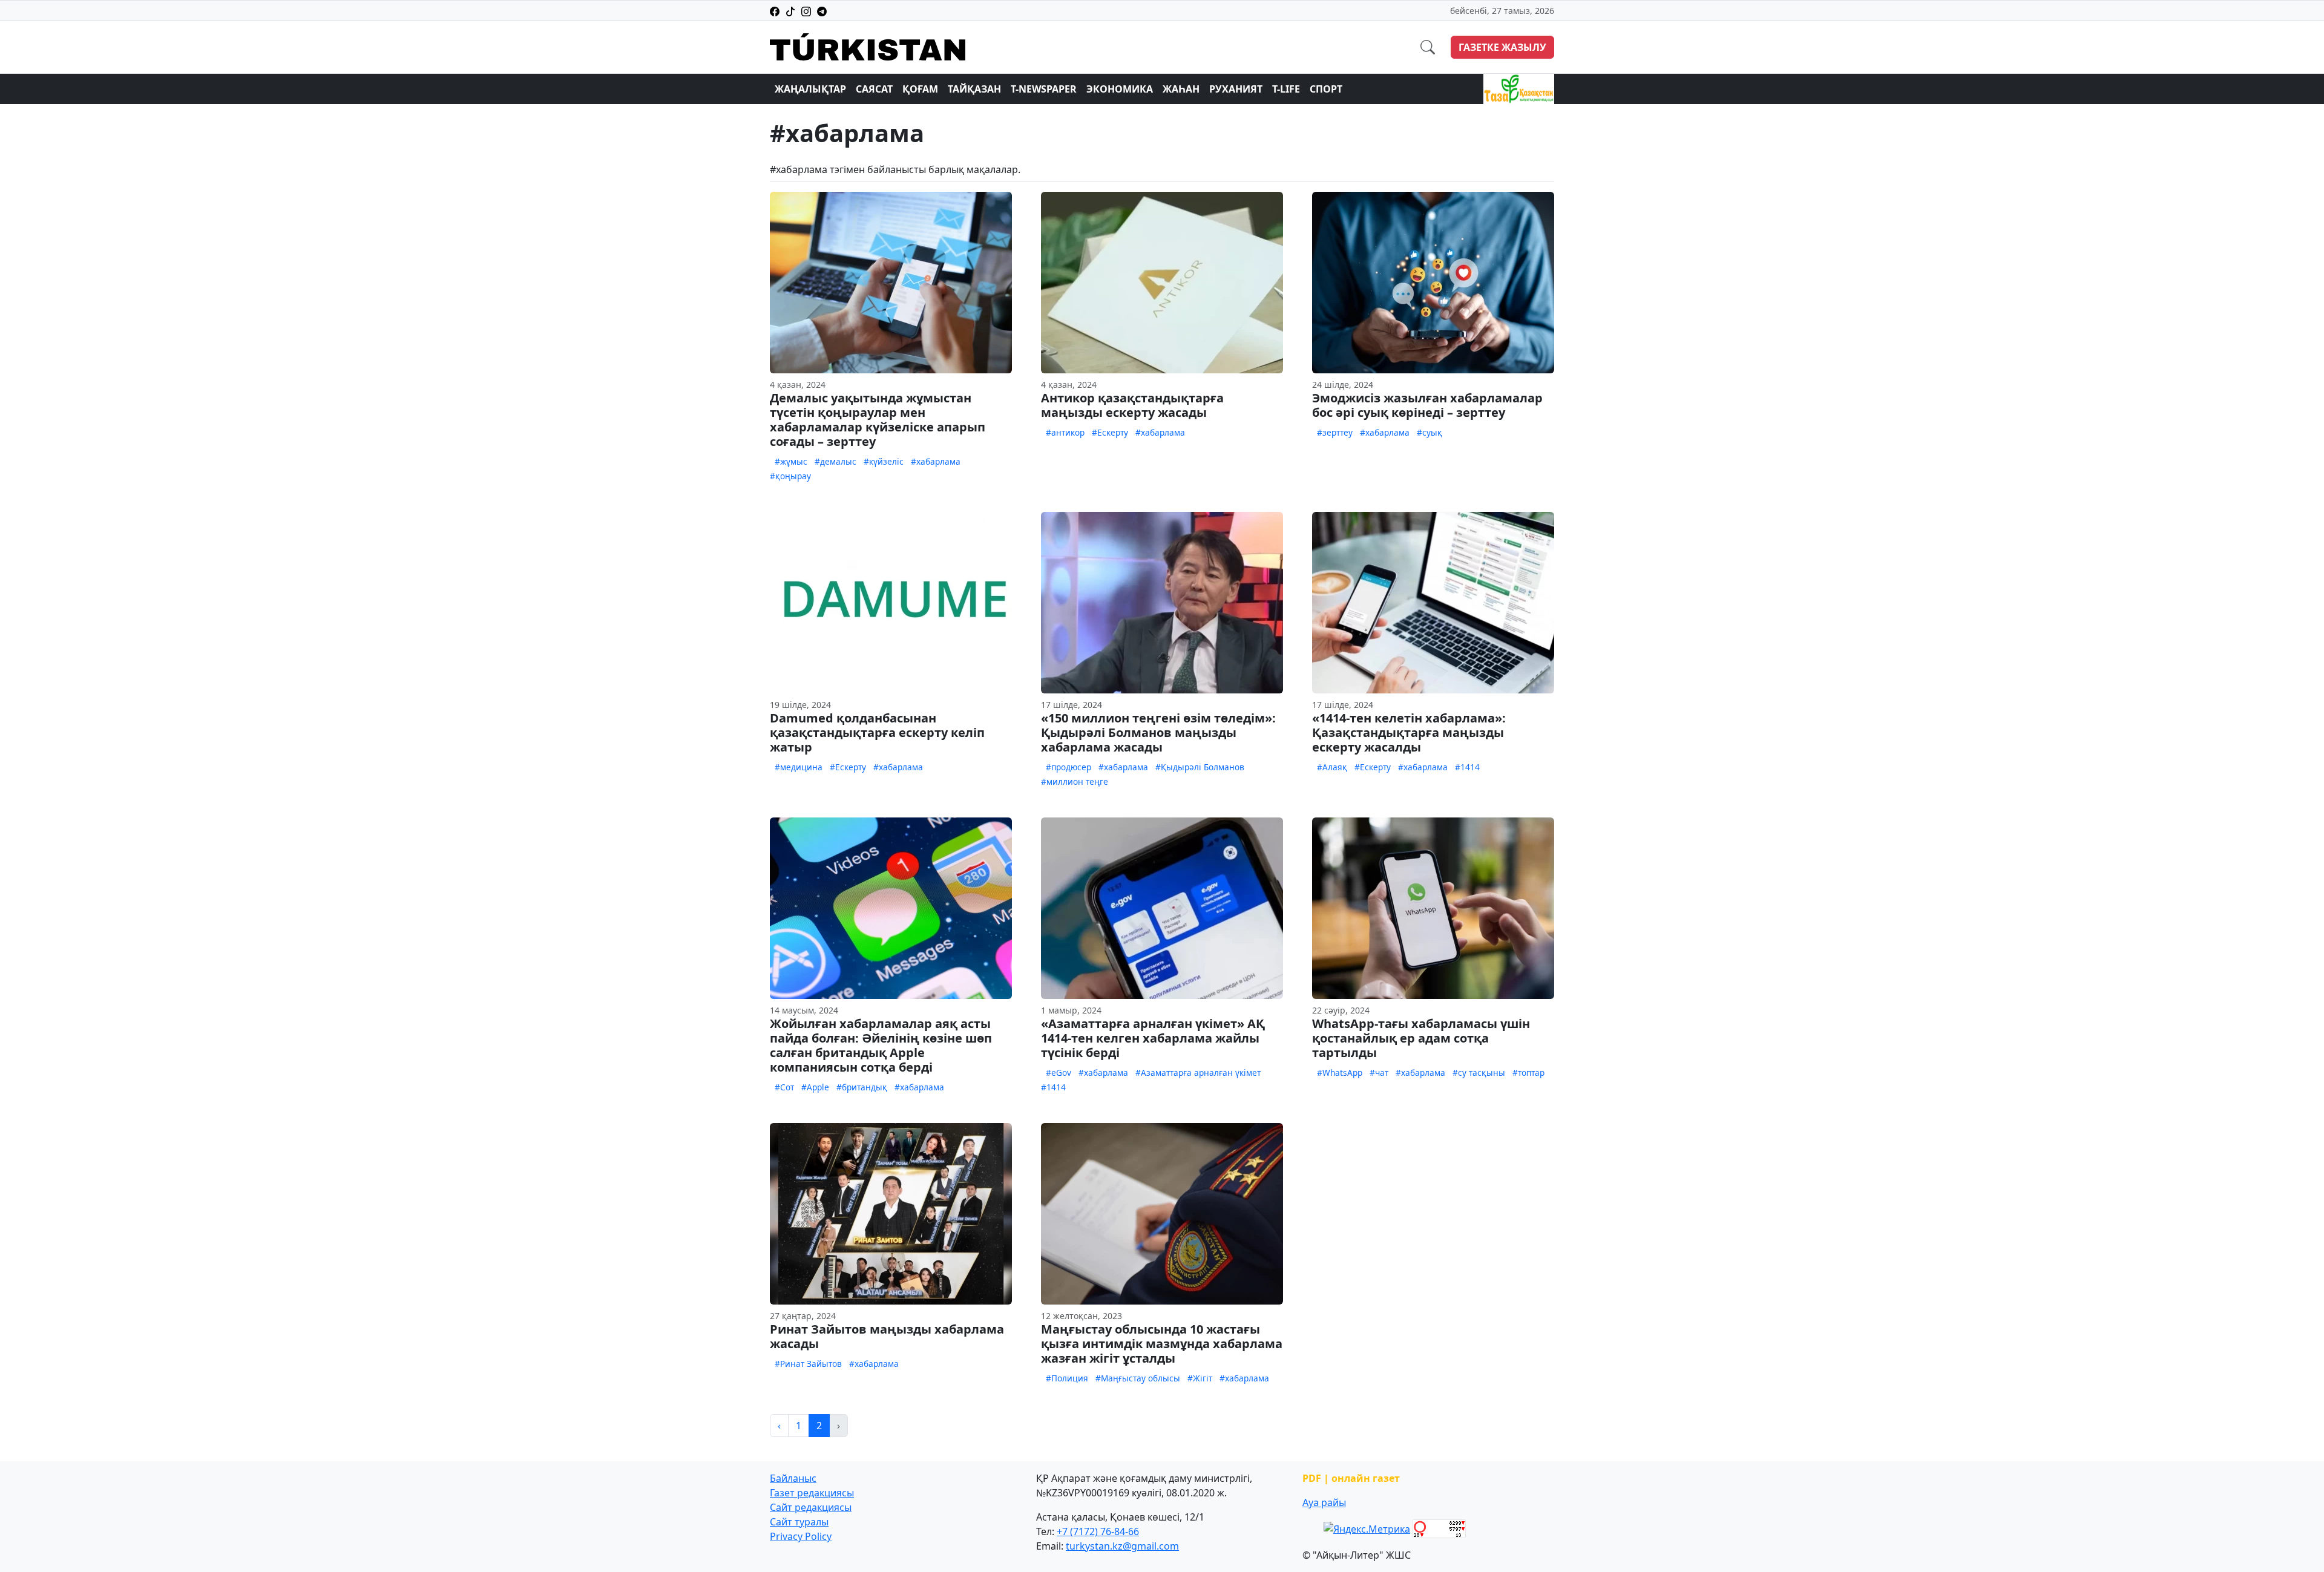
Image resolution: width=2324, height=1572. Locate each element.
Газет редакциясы (812, 1493)
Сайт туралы (799, 1522)
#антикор (1065, 432)
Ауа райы (1324, 1502)
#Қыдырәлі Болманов (1200, 767)
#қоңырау (790, 476)
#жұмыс (791, 461)
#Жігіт (1200, 1378)
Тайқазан (974, 89)
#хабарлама (936, 461)
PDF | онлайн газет (1351, 1478)
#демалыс (835, 461)
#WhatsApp (1340, 1073)
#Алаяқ (1332, 767)
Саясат (874, 89)
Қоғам (920, 89)
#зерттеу (1335, 432)
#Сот (784, 1087)
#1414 (1467, 767)
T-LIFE (1286, 89)
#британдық (862, 1087)
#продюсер (1068, 767)
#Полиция (1067, 1378)
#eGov (1059, 1073)
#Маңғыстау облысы (1138, 1378)
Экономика (1120, 89)
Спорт (1326, 89)
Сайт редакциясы (811, 1507)
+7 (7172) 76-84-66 (1098, 1531)
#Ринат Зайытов (808, 1364)
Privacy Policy (801, 1536)
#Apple (815, 1087)
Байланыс (793, 1478)
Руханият (1236, 89)
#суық (1430, 432)
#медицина (799, 767)
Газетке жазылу (1502, 47)
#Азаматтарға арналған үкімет (1198, 1073)
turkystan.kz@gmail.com (1122, 1546)
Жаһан (1181, 89)
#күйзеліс (884, 461)
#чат (1379, 1073)
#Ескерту (1110, 432)
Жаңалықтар (810, 89)
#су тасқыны (1479, 1073)
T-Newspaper (1044, 89)
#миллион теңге (1075, 781)
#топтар (1528, 1073)
